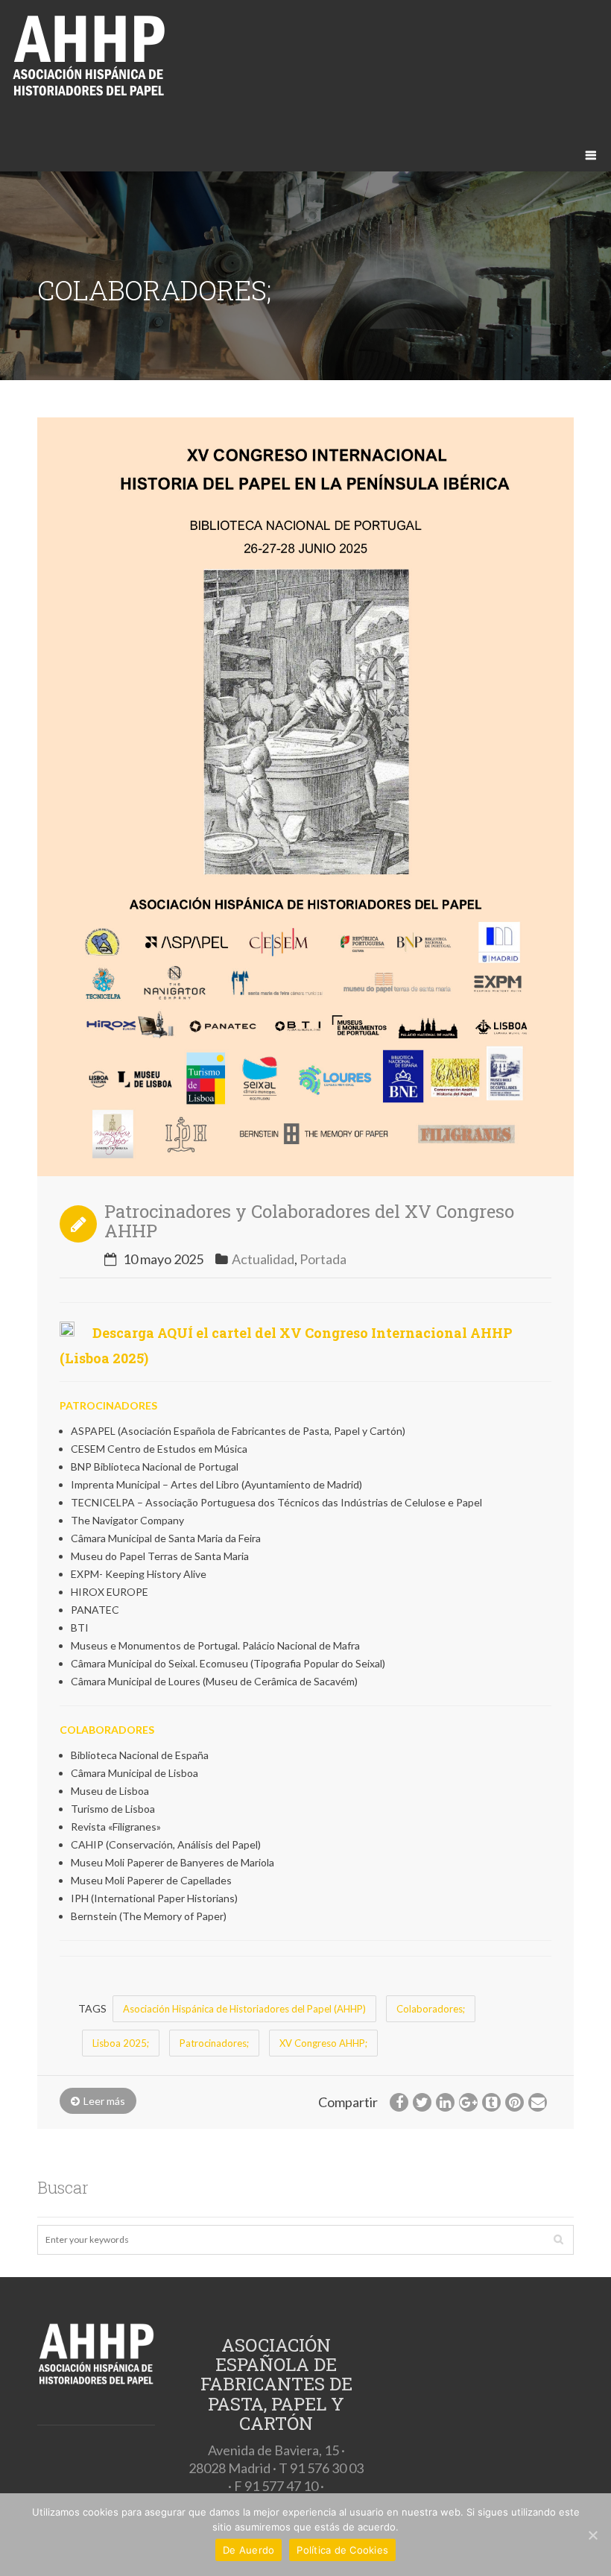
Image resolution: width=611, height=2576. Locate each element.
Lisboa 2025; (121, 2043)
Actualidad (263, 1259)
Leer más (104, 2101)
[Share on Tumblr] (491, 2102)
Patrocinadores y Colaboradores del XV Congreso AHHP (309, 1221)
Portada (323, 1259)
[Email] (538, 2102)
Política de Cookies (342, 2550)
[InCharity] (305, 63)
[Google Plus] (468, 2102)
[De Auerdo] (592, 2535)
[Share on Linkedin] (445, 2102)
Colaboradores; (431, 2009)
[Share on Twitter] (422, 2102)
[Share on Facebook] (399, 2102)
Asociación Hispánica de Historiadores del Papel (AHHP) (244, 2009)
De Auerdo (248, 2550)
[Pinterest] (515, 2102)
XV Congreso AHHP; (323, 2043)
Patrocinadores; (214, 2043)
